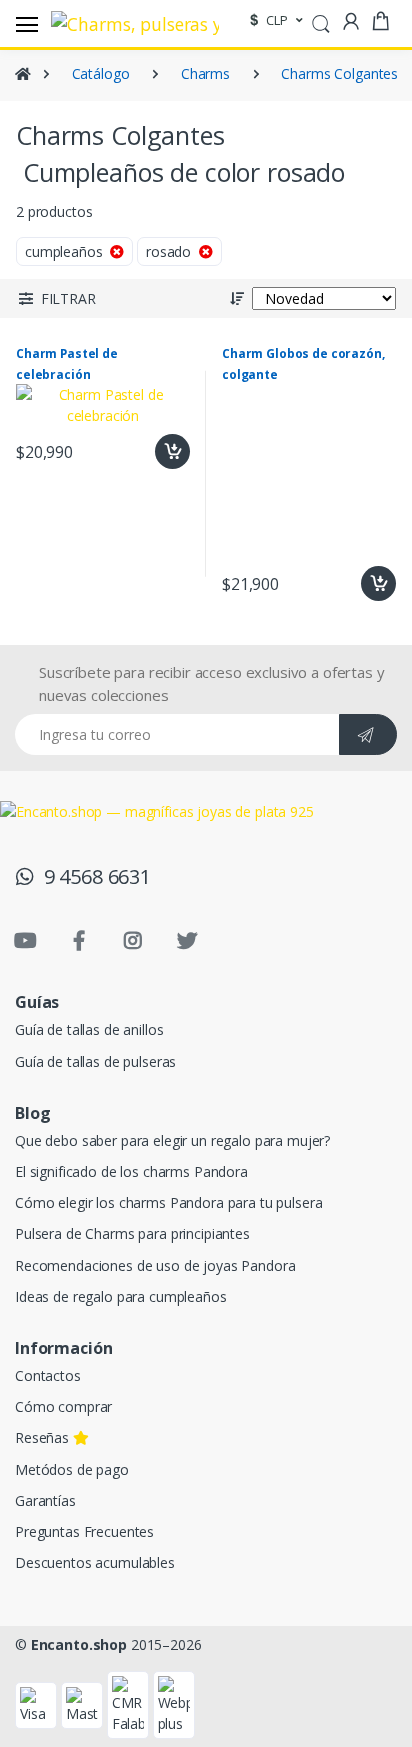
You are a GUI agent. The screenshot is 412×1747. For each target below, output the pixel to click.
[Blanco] (209, 217)
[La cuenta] (351, 21)
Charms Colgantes (339, 73)
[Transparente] (41, 260)
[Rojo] (41, 217)
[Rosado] (125, 217)
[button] (321, 22)
